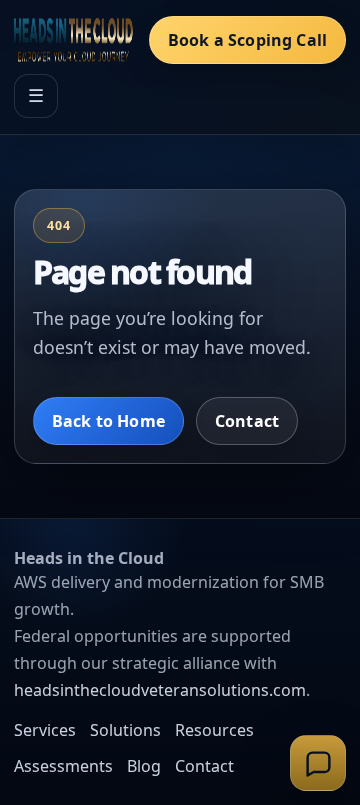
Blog (144, 766)
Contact (247, 421)
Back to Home (108, 421)
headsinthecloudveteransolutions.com (160, 690)
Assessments (63, 766)
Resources (214, 730)
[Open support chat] (318, 763)
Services (45, 730)
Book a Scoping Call (247, 40)
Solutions (125, 730)
